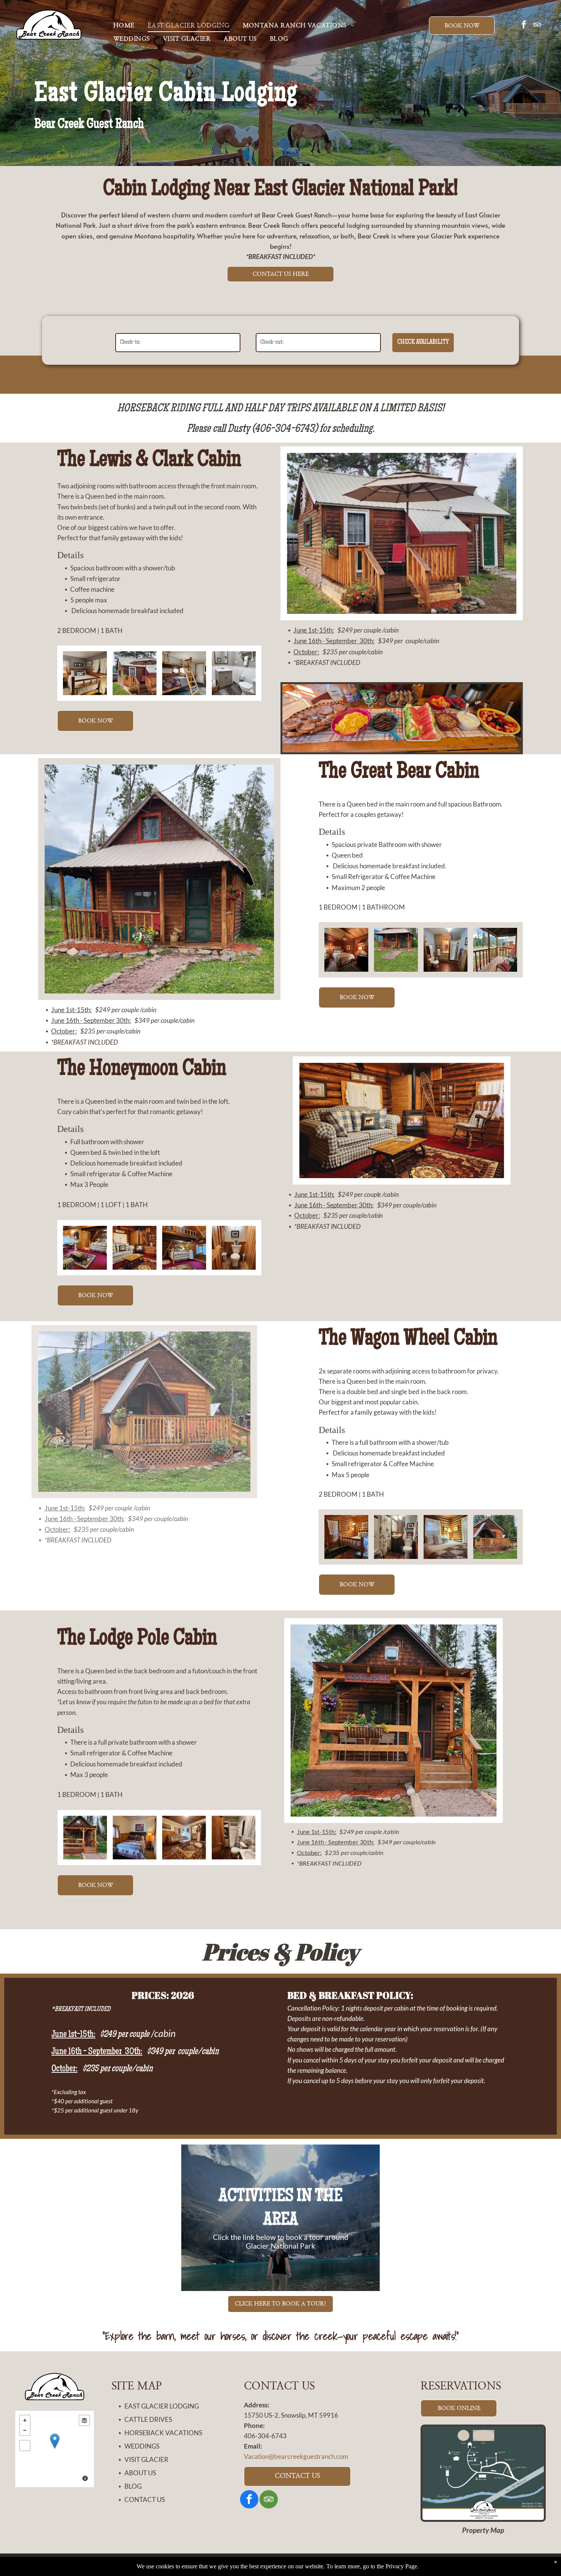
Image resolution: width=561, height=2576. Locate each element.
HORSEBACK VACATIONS (163, 2433)
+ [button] (25, 2420)
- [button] (25, 2430)
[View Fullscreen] (25, 2446)
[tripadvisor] (537, 25)
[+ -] (55, 2449)
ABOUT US (140, 2473)
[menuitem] (124, 26)
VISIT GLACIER (146, 2459)
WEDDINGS (142, 2446)
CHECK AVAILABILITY (423, 342)
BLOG (133, 2486)
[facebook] (524, 25)
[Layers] (84, 2420)
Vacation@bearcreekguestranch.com (296, 2456)
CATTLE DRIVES (148, 2419)
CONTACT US (145, 2500)
